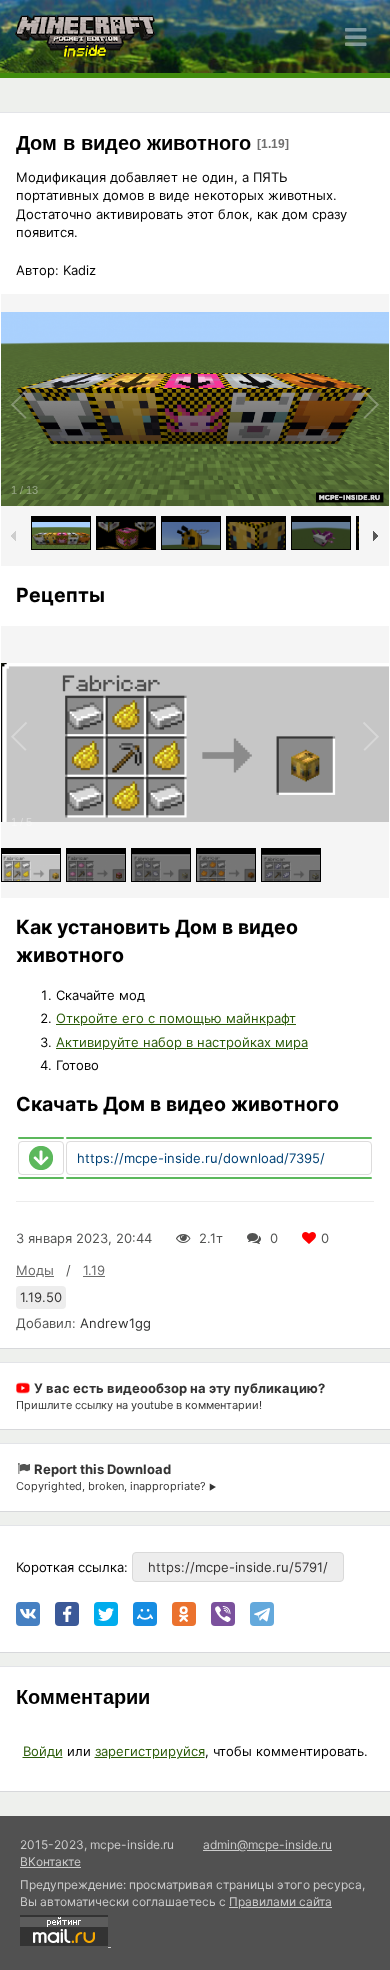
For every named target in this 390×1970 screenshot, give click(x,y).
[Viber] (223, 1614)
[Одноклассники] (184, 1614)
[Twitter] (106, 1614)
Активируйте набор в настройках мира (182, 1042)
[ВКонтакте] (28, 1614)
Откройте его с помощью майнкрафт (176, 1018)
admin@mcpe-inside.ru (267, 1844)
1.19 (94, 1270)
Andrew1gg (115, 1323)
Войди (43, 1751)
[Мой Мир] (145, 1614)
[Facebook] (67, 1614)
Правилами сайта (280, 1901)
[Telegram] (262, 1614)
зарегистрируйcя (150, 1751)
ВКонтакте (50, 1861)
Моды (35, 1270)
